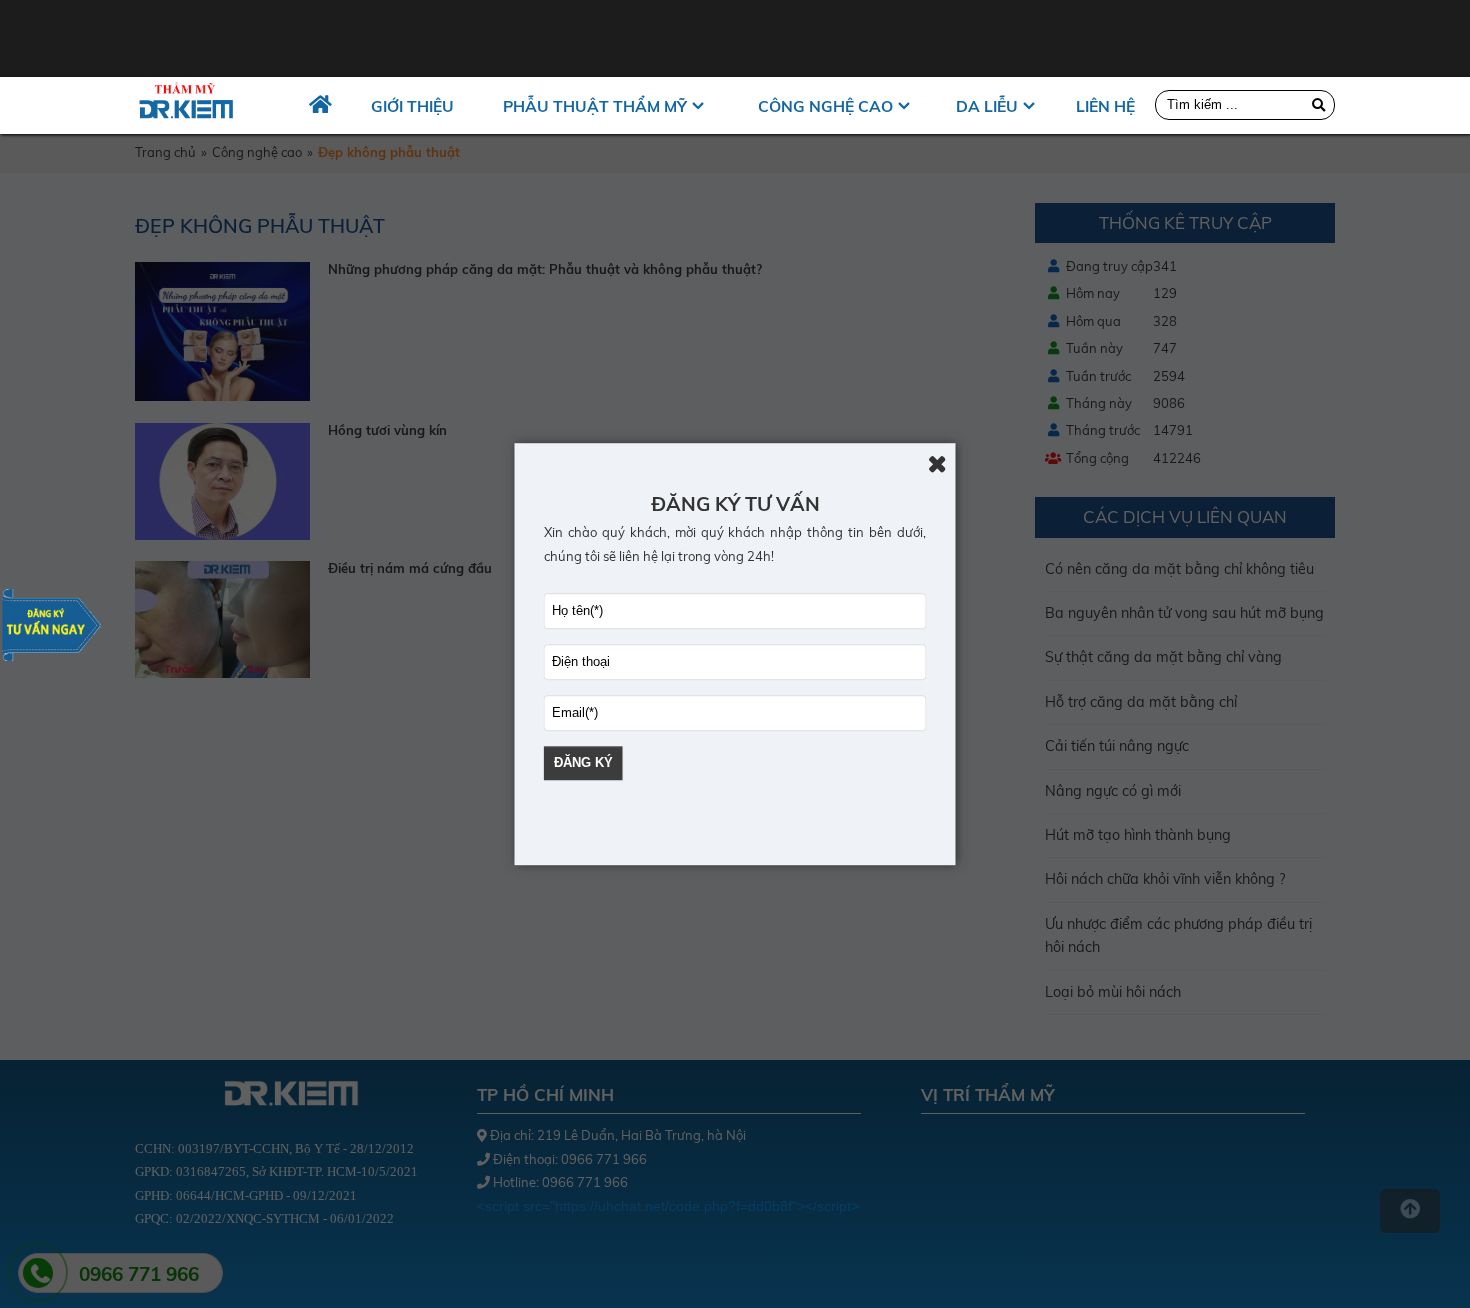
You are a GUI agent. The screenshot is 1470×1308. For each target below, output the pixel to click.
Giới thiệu (412, 106)
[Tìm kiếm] (1318, 104)
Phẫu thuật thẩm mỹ (595, 106)
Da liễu (987, 106)
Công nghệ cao (825, 106)
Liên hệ (1105, 106)
